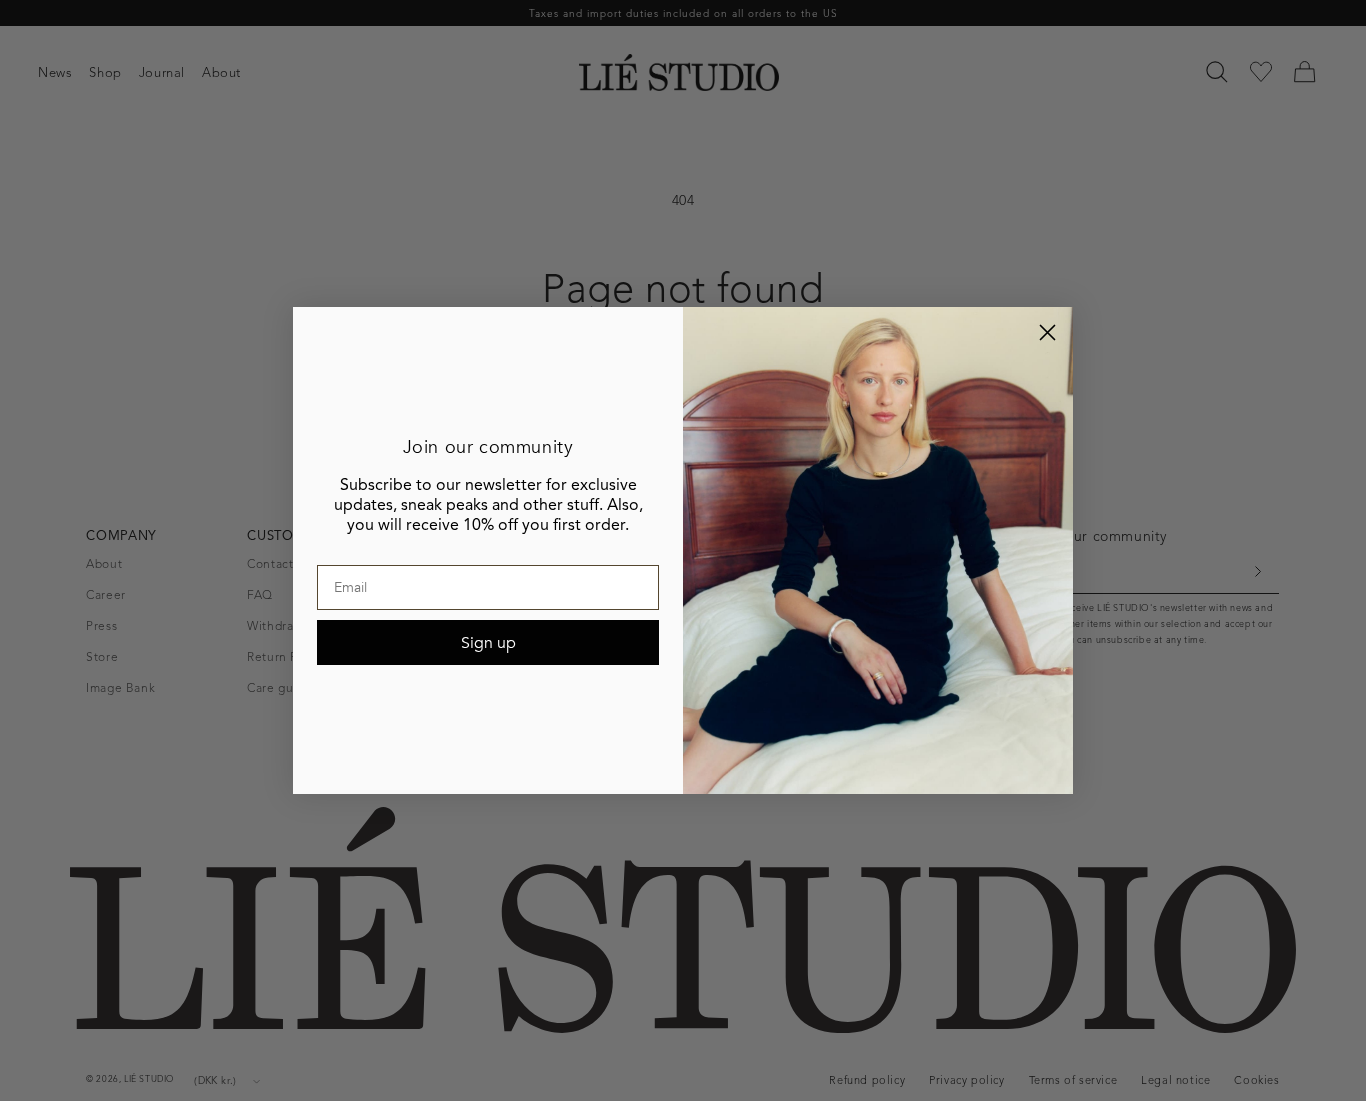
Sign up (488, 643)
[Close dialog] (1047, 332)
